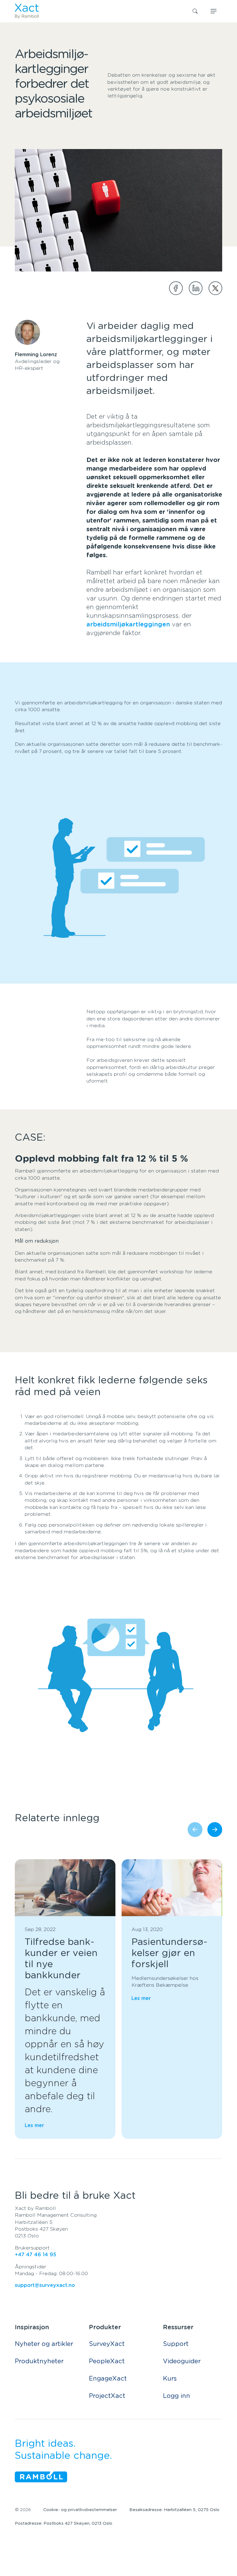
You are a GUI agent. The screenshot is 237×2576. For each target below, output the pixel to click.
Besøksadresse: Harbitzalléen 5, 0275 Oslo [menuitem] (174, 2510)
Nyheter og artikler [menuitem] (44, 2344)
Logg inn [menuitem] (177, 2396)
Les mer (34, 2125)
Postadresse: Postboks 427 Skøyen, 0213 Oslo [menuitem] (64, 2523)
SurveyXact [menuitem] (107, 2344)
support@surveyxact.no (45, 2285)
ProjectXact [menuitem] (107, 2396)
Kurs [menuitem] (170, 2379)
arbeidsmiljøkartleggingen (129, 625)
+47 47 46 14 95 (35, 2255)
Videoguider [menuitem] (182, 2361)
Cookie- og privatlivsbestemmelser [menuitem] (80, 2510)
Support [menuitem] (176, 2344)
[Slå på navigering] (214, 11)
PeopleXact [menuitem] (107, 2361)
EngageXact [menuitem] (108, 2379)
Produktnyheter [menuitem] (39, 2361)
